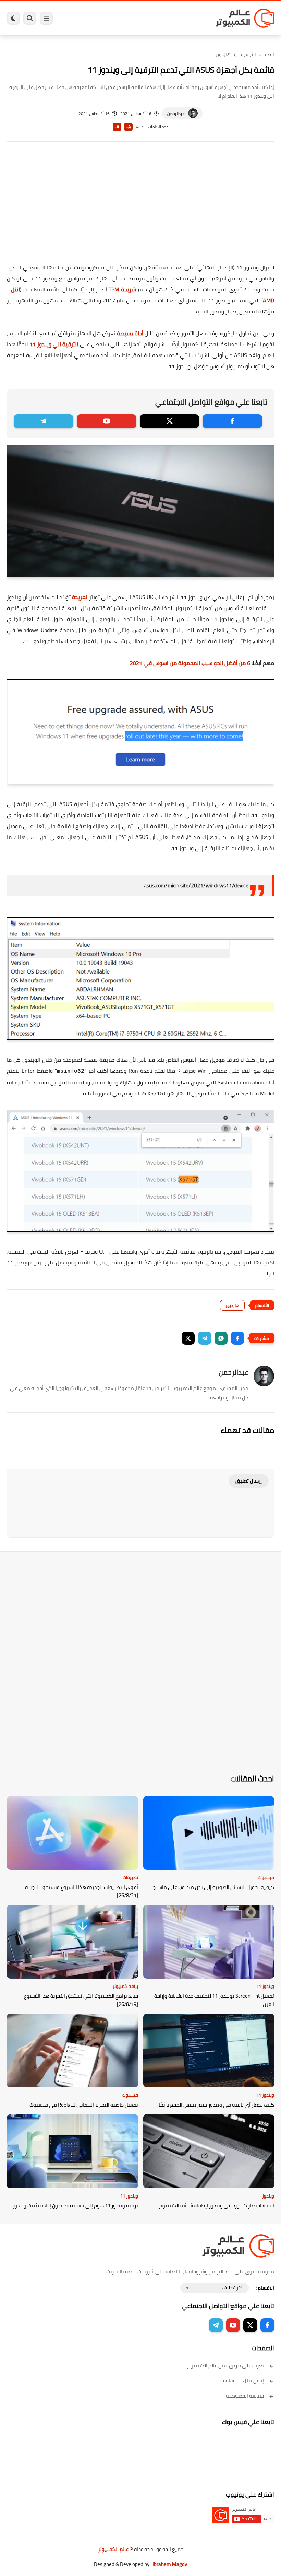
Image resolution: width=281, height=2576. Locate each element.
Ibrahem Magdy (170, 2564)
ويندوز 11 (265, 1986)
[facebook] (232, 421)
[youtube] (107, 421)
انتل (15, 289)
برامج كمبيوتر (125, 1986)
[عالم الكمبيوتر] (245, 18)
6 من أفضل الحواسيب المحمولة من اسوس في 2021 (190, 663)
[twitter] (170, 421)
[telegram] (44, 421)
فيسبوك (266, 1877)
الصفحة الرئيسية (258, 54)
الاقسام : (265, 2288)
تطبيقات (130, 1877)
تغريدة (80, 597)
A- (117, 127)
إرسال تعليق (249, 1481)
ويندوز (268, 2196)
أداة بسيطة (130, 333)
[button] (237, 1338)
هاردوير (223, 54)
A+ (128, 127)
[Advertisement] (140, 207)
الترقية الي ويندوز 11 (54, 344)
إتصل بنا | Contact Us (242, 2381)
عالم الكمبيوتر (113, 2549)
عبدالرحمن (176, 113)
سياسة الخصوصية (245, 2396)
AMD (268, 300)
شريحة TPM (122, 289)
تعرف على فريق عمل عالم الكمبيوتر (225, 2365)
